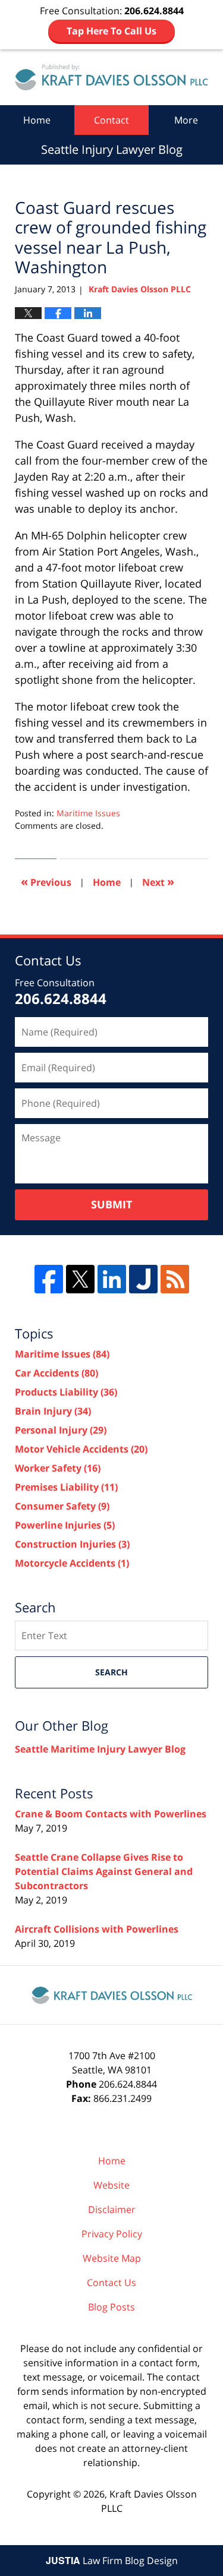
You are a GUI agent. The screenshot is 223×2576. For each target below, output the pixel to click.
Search (111, 1672)
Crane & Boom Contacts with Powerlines (111, 1814)
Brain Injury (53, 1411)
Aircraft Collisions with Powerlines (97, 1929)
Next (158, 881)
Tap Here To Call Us (111, 31)
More (186, 120)
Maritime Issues (88, 813)
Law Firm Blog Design (112, 2561)
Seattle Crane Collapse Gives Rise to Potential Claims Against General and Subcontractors (104, 1871)
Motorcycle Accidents (72, 1563)
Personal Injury (61, 1430)
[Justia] (143, 1279)
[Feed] (175, 1279)
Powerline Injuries (65, 1525)
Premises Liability (66, 1487)
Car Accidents (56, 1373)
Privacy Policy (112, 2234)
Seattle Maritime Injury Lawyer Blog (100, 1749)
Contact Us (111, 2283)
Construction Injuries (72, 1544)
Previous (46, 881)
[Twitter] (80, 1279)
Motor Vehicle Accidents (81, 1449)
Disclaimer (112, 2209)
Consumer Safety (62, 1506)
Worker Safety (58, 1468)
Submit (111, 1204)
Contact (111, 120)
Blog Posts (111, 2307)
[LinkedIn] (112, 1279)
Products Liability (66, 1392)
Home (37, 120)
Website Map (112, 2258)
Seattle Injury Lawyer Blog (111, 77)
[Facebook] (49, 1279)
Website (111, 2185)
